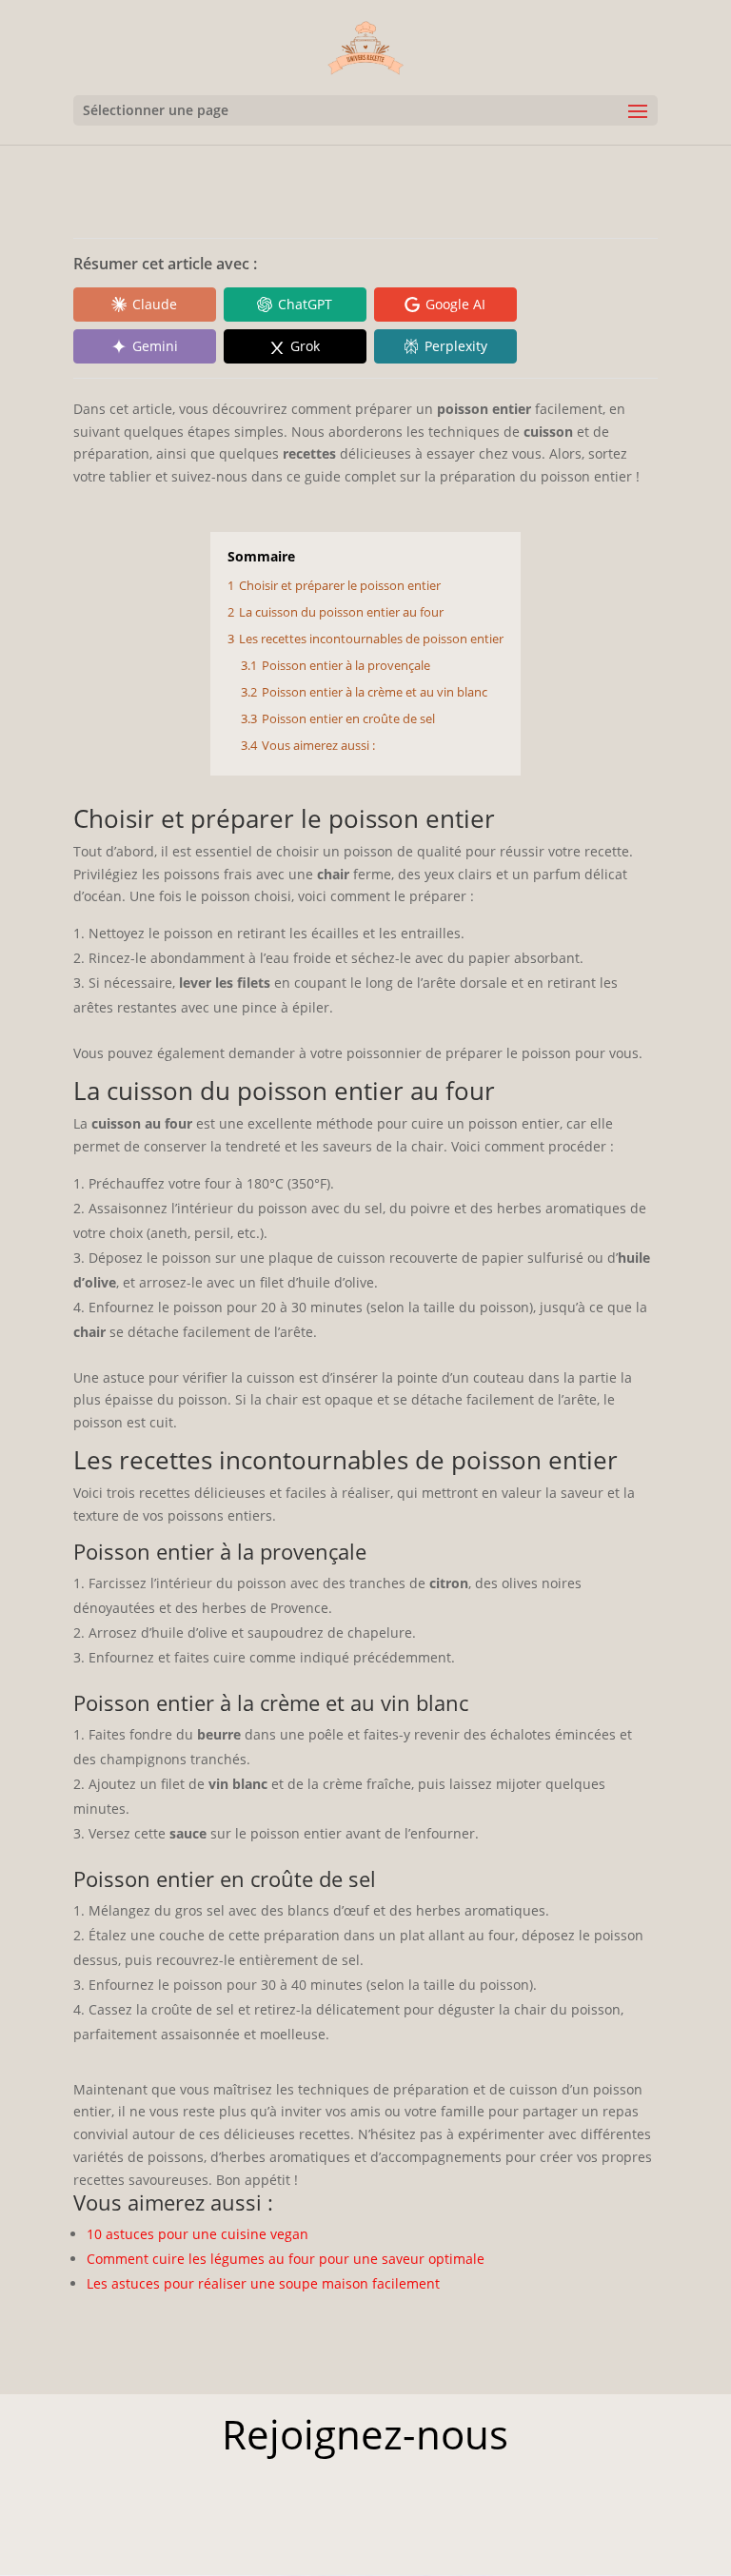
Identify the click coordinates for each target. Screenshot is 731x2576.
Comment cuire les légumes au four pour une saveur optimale (286, 2259)
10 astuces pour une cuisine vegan (198, 2234)
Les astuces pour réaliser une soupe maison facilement (263, 2283)
